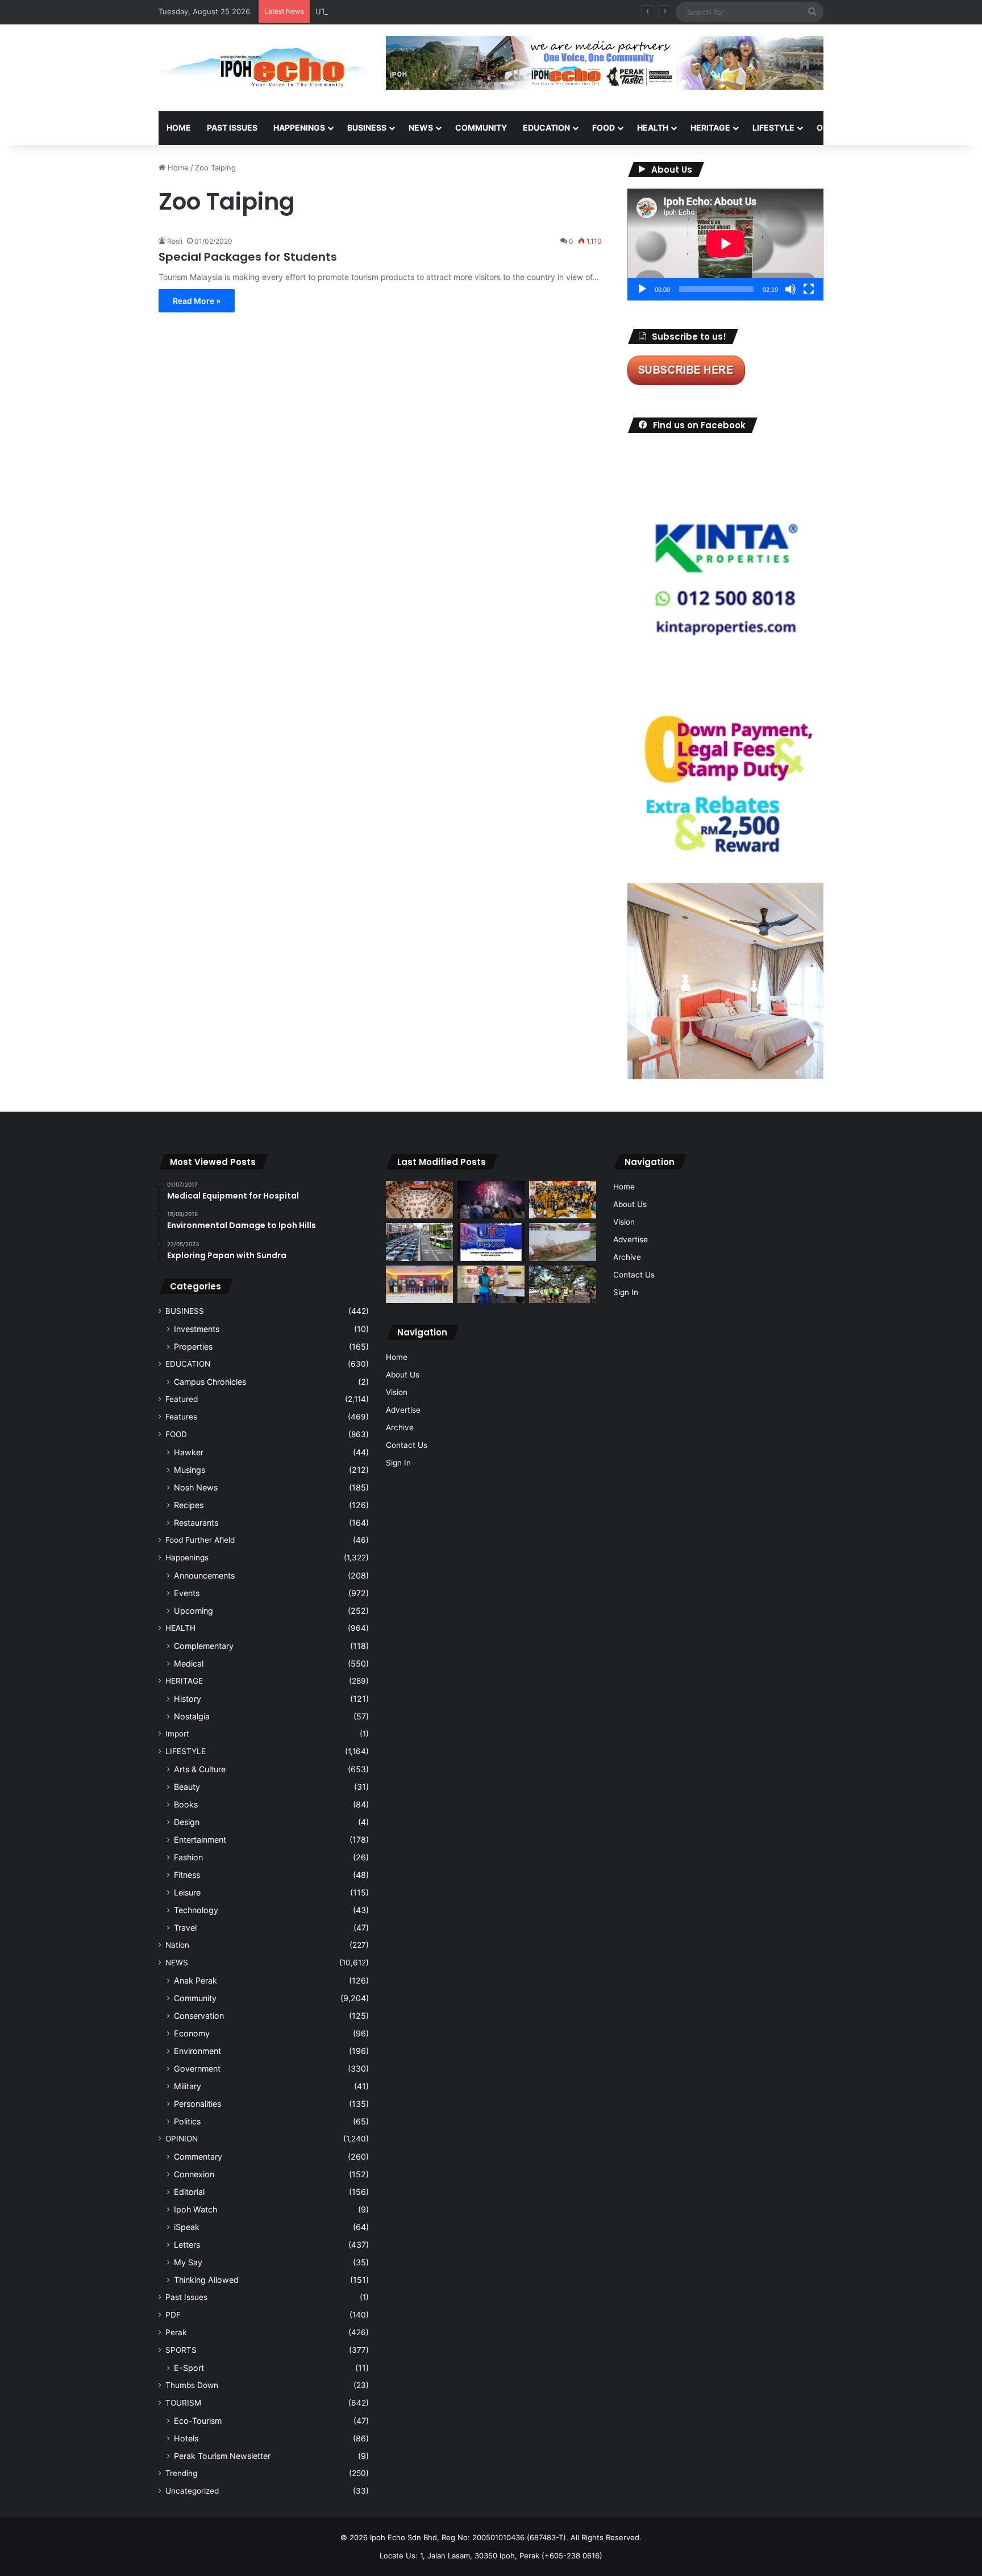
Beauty (187, 1787)
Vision (397, 1392)
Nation (177, 1945)
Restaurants (196, 1523)
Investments (197, 1329)
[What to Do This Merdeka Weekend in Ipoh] (491, 1200)
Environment (197, 2051)
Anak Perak (195, 1980)
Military (188, 2086)
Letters (187, 2245)
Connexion (194, 2174)
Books (186, 1804)
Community (195, 1998)
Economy (192, 2033)
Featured (182, 1399)
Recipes (189, 1505)
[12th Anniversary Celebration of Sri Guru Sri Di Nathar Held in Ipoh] (563, 1200)
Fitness (187, 1875)
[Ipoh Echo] (264, 68)
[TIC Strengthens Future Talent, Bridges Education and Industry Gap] (419, 1284)
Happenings (187, 1558)
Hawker (189, 1452)
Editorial (189, 2192)
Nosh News (196, 1487)
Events (187, 1593)
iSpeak (187, 2227)
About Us (403, 1375)
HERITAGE (710, 128)
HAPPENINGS (299, 128)
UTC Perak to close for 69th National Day (388, 11)
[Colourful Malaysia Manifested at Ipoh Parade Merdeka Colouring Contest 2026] (419, 1200)
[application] (725, 245)
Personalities (197, 2104)
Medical (189, 1663)
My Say (188, 2262)
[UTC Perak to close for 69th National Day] (491, 1242)
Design (187, 1822)
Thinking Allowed (206, 2280)
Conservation (199, 2016)
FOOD (604, 128)
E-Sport (189, 2368)
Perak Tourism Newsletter (222, 2456)
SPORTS (888, 128)
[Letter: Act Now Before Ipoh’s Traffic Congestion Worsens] (419, 1242)
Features (181, 1417)
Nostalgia (192, 1716)
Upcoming (194, 1611)
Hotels (186, 2438)
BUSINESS (367, 128)
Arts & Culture (200, 1769)
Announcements (204, 1575)
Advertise (403, 1410)
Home (179, 128)
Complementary (204, 1646)
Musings (190, 1470)
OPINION (833, 128)
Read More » (197, 301)
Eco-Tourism (198, 2421)
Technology (196, 1910)
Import (177, 1734)
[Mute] (790, 289)
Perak (176, 2332)
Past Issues (232, 128)
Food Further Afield (200, 1540)
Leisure (187, 1892)
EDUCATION (546, 128)
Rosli (175, 241)
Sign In (398, 1463)
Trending (181, 2473)
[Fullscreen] (809, 289)
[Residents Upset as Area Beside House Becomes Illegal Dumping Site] (563, 1242)
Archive (400, 1427)
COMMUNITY (481, 128)
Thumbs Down (192, 2385)
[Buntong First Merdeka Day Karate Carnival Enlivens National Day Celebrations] (491, 1285)
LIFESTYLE (773, 128)
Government (197, 2068)
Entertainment (200, 1840)
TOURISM (939, 128)
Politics (187, 2121)
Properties (193, 1347)
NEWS (421, 128)
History (188, 1699)
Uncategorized (192, 2491)
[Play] (642, 289)
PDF (173, 2315)
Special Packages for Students (248, 257)
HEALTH (653, 128)
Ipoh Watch (195, 2209)
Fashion (188, 1857)
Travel (185, 1928)
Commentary (198, 2157)
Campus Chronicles (210, 1382)
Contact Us (407, 1445)
